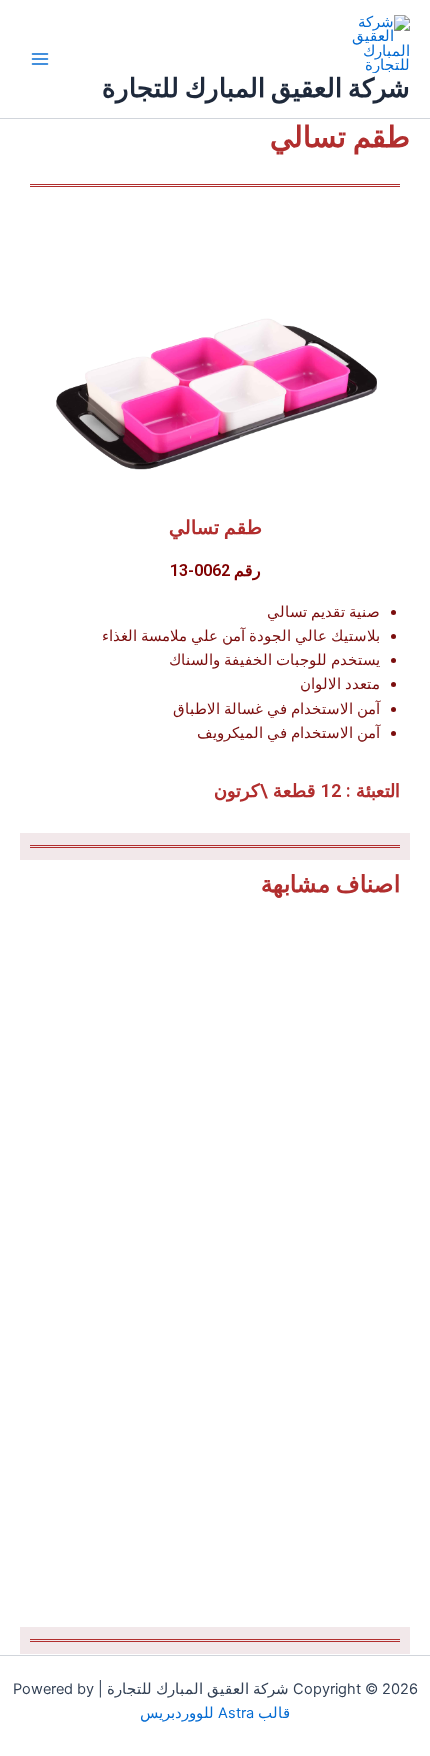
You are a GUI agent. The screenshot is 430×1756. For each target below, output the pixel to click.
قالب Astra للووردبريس (215, 1713)
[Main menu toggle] (40, 59)
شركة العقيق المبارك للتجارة (256, 87)
